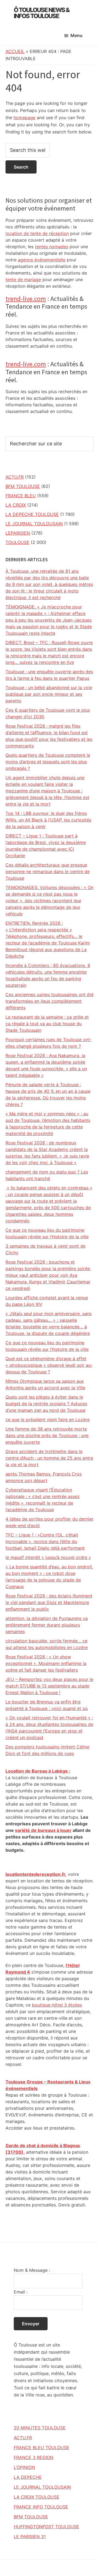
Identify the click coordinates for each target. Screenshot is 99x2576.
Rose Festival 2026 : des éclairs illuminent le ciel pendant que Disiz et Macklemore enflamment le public (49, 1602)
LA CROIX (16, 505)
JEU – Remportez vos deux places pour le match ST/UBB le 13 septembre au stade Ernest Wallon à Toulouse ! (49, 1686)
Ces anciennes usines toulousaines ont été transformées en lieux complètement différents (50, 1001)
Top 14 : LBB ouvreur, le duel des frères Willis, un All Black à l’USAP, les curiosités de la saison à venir (48, 820)
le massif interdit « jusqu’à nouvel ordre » (48, 1557)
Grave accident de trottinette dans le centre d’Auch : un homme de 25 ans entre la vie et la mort (49, 1458)
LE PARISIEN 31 (30, 2536)
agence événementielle (42, 260)
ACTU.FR (15, 477)
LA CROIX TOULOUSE (37, 2497)
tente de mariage (23, 280)
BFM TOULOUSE (23, 486)
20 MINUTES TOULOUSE (40, 2428)
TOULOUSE (17, 542)
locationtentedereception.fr (35, 1874)
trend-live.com (26, 299)
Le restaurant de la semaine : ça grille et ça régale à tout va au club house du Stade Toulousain (47, 1024)
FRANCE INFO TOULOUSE (41, 2507)
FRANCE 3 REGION (34, 2457)
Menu (76, 35)
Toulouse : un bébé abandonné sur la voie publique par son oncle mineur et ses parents (49, 694)
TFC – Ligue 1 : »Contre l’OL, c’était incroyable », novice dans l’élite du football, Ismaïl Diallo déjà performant (45, 1541)
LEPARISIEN (18, 533)
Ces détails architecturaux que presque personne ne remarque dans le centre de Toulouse (48, 871)
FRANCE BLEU (21, 496)
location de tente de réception (37, 233)
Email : (21, 2292)
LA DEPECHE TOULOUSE (32, 514)
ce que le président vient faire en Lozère (48, 1420)
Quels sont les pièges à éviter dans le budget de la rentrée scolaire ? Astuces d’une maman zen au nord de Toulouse (46, 1404)
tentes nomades (52, 247)
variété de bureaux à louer (43, 1830)
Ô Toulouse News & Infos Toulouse (42, 13)
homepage (24, 118)
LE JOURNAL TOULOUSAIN (34, 524)
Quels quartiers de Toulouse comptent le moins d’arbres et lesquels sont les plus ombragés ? (48, 762)
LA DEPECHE (28, 2477)
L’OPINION (24, 2467)
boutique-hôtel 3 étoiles (57, 2005)
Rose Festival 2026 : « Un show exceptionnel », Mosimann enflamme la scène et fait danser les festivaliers (46, 1663)
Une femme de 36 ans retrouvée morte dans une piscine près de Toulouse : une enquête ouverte (47, 1435)
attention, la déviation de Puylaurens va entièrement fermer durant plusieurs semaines (47, 1625)
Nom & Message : (32, 2270)
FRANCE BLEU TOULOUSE (42, 2448)
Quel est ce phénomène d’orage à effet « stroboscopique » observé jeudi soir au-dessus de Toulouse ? (49, 1365)
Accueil (15, 51)
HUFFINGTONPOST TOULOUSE (46, 2527)
